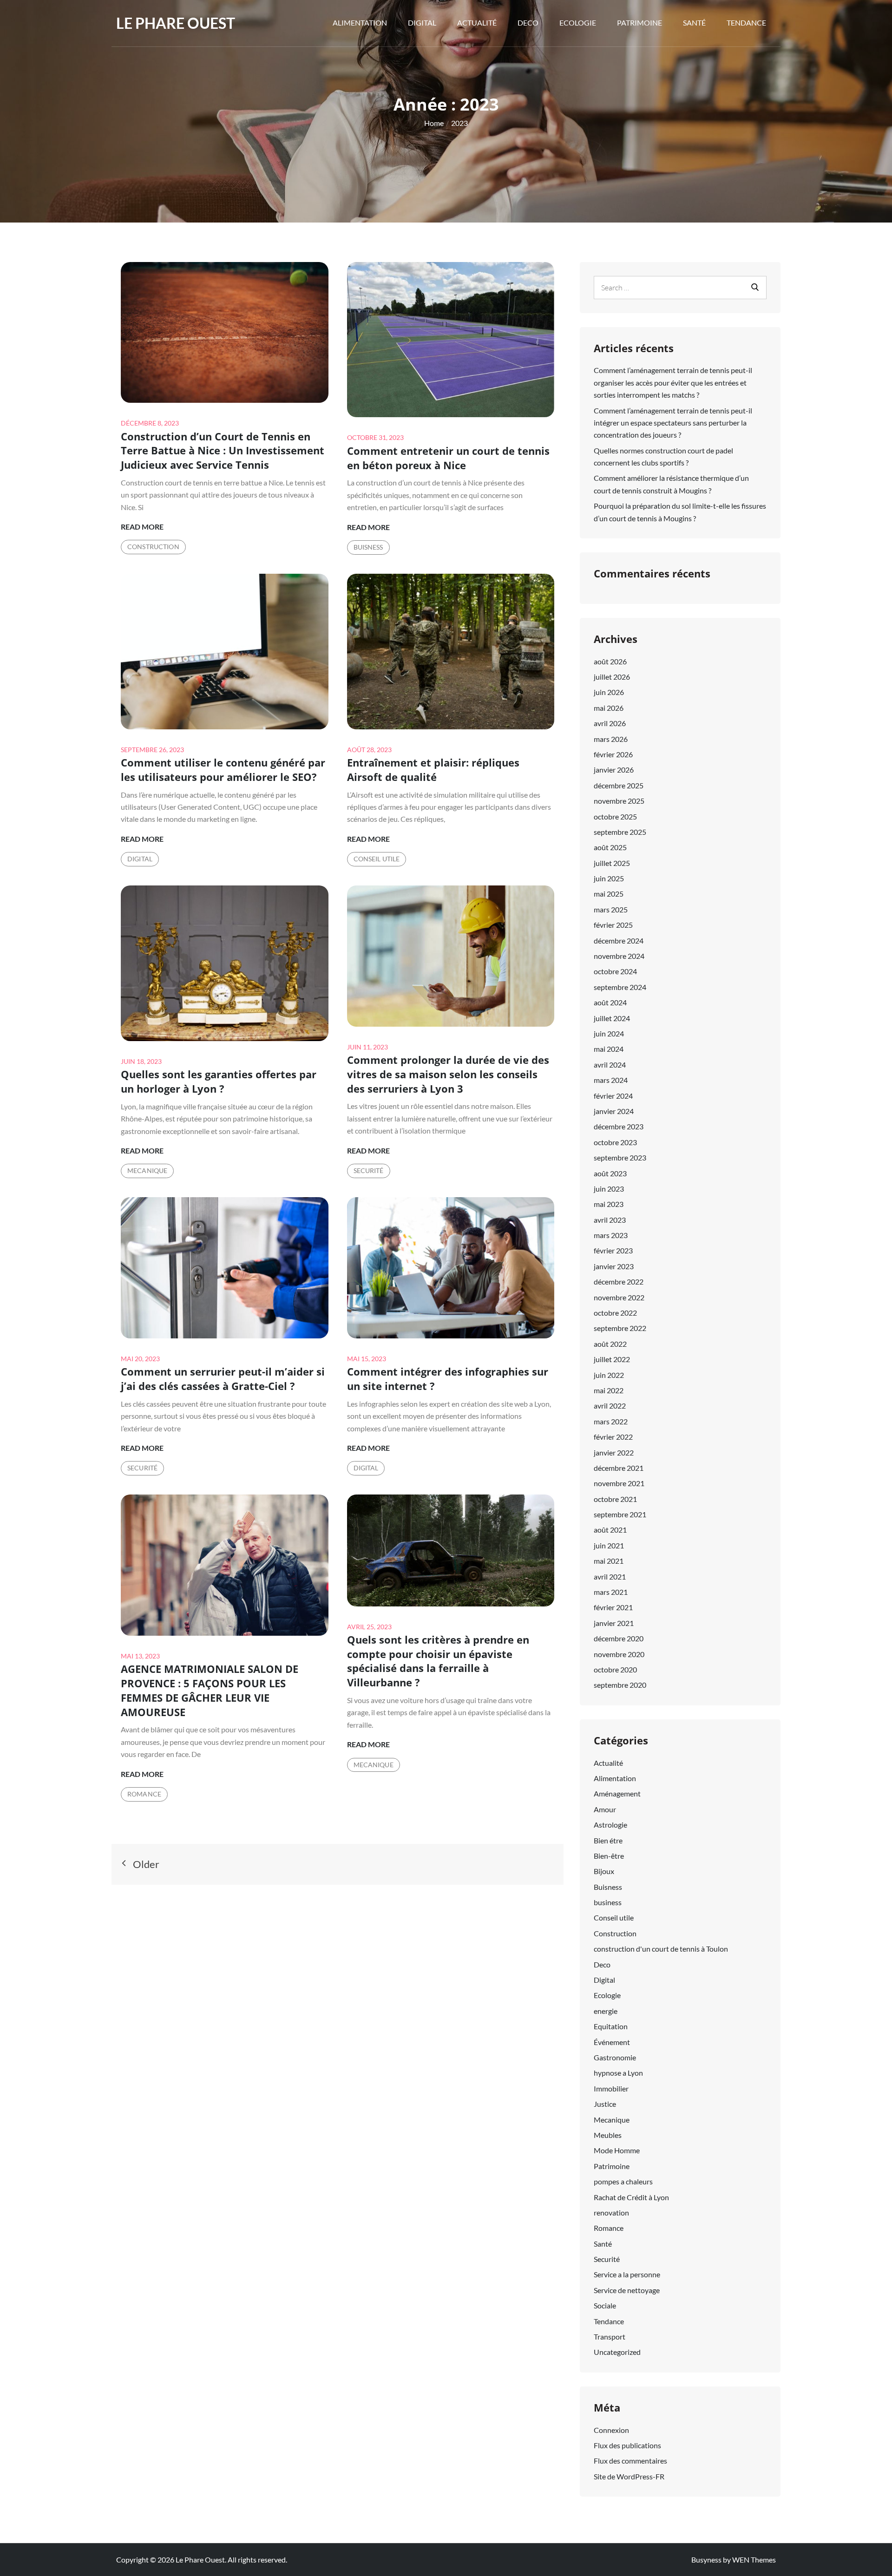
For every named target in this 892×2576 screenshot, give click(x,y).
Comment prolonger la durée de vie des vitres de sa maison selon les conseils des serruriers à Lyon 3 (448, 1074)
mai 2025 (609, 894)
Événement (612, 2042)
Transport (610, 2337)
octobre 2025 (615, 816)
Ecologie (578, 23)
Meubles (608, 2135)
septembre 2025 (620, 832)
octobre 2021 (615, 1499)
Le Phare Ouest (176, 23)
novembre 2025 (619, 801)
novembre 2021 (619, 1483)
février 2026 (613, 754)
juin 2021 (609, 1545)
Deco (528, 23)
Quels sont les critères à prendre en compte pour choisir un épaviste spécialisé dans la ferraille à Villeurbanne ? (438, 1661)
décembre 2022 (619, 1281)
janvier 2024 (614, 1111)
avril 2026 (610, 723)
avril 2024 (610, 1065)
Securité (369, 1170)
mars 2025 (611, 909)
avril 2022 (610, 1406)
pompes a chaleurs (623, 2181)
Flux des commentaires (630, 2461)
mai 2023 (609, 1204)
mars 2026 (611, 739)
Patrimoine (639, 23)
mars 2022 (611, 1421)
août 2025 (610, 847)
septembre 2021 (620, 1514)
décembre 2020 (619, 1638)
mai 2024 (609, 1049)
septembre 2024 (620, 987)
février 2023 (613, 1250)
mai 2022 (609, 1390)
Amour (605, 1809)
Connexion (611, 2430)
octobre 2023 (615, 1142)
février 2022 (613, 1437)
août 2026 (610, 661)
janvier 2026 (614, 770)
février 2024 (613, 1096)
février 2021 (613, 1607)
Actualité (477, 23)
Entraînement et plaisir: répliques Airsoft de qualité (433, 770)
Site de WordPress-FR (629, 2476)
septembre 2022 (620, 1328)
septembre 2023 (620, 1157)
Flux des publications (627, 2445)
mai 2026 (609, 708)
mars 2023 (611, 1235)
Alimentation (360, 23)
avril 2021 (610, 1576)
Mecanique (147, 1170)
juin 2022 (609, 1375)
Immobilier (611, 2088)
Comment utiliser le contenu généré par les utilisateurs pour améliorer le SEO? (223, 770)
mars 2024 (611, 1080)
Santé (694, 23)
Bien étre (608, 1840)
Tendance (746, 23)
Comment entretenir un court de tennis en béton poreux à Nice (448, 458)
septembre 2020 (620, 1685)
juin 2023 (609, 1189)
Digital (422, 23)
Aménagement (617, 1793)
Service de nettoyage (627, 2290)
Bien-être (609, 1856)
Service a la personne (627, 2274)
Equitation (611, 2026)
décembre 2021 (619, 1468)
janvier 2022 (614, 1452)
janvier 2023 (614, 1266)
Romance (144, 1794)
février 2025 (613, 925)
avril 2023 (610, 1220)
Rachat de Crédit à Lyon (631, 2197)
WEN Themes (754, 2560)
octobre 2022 (615, 1313)
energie (606, 2011)
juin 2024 (609, 1033)
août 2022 (610, 1344)
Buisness (368, 547)
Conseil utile (377, 859)
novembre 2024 (619, 956)
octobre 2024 (615, 971)
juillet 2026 (612, 677)
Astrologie (610, 1825)
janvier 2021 (614, 1623)
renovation (611, 2212)
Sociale (605, 2305)
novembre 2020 (619, 1654)
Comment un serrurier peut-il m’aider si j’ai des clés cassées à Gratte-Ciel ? (223, 1379)
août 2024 (610, 1002)
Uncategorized (617, 2352)
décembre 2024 (619, 941)
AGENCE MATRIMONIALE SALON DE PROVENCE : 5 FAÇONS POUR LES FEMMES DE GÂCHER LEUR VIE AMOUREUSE (210, 1690)
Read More (142, 527)
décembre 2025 (619, 785)
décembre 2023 (619, 1126)
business (608, 1902)
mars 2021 (611, 1592)
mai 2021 (609, 1561)
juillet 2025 (612, 863)
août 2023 (610, 1173)
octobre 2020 (615, 1669)
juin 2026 (609, 692)
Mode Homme (617, 2150)
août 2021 (610, 1530)
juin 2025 (609, 878)
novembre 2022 (619, 1297)
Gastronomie (615, 2057)
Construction (153, 547)
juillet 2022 (612, 1359)
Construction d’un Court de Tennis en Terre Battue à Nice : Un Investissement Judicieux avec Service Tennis (223, 451)
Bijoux (604, 1871)
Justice (605, 2104)
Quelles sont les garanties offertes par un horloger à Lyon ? (219, 1081)
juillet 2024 (612, 1018)
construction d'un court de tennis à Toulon (661, 1949)
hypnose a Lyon (618, 2073)
